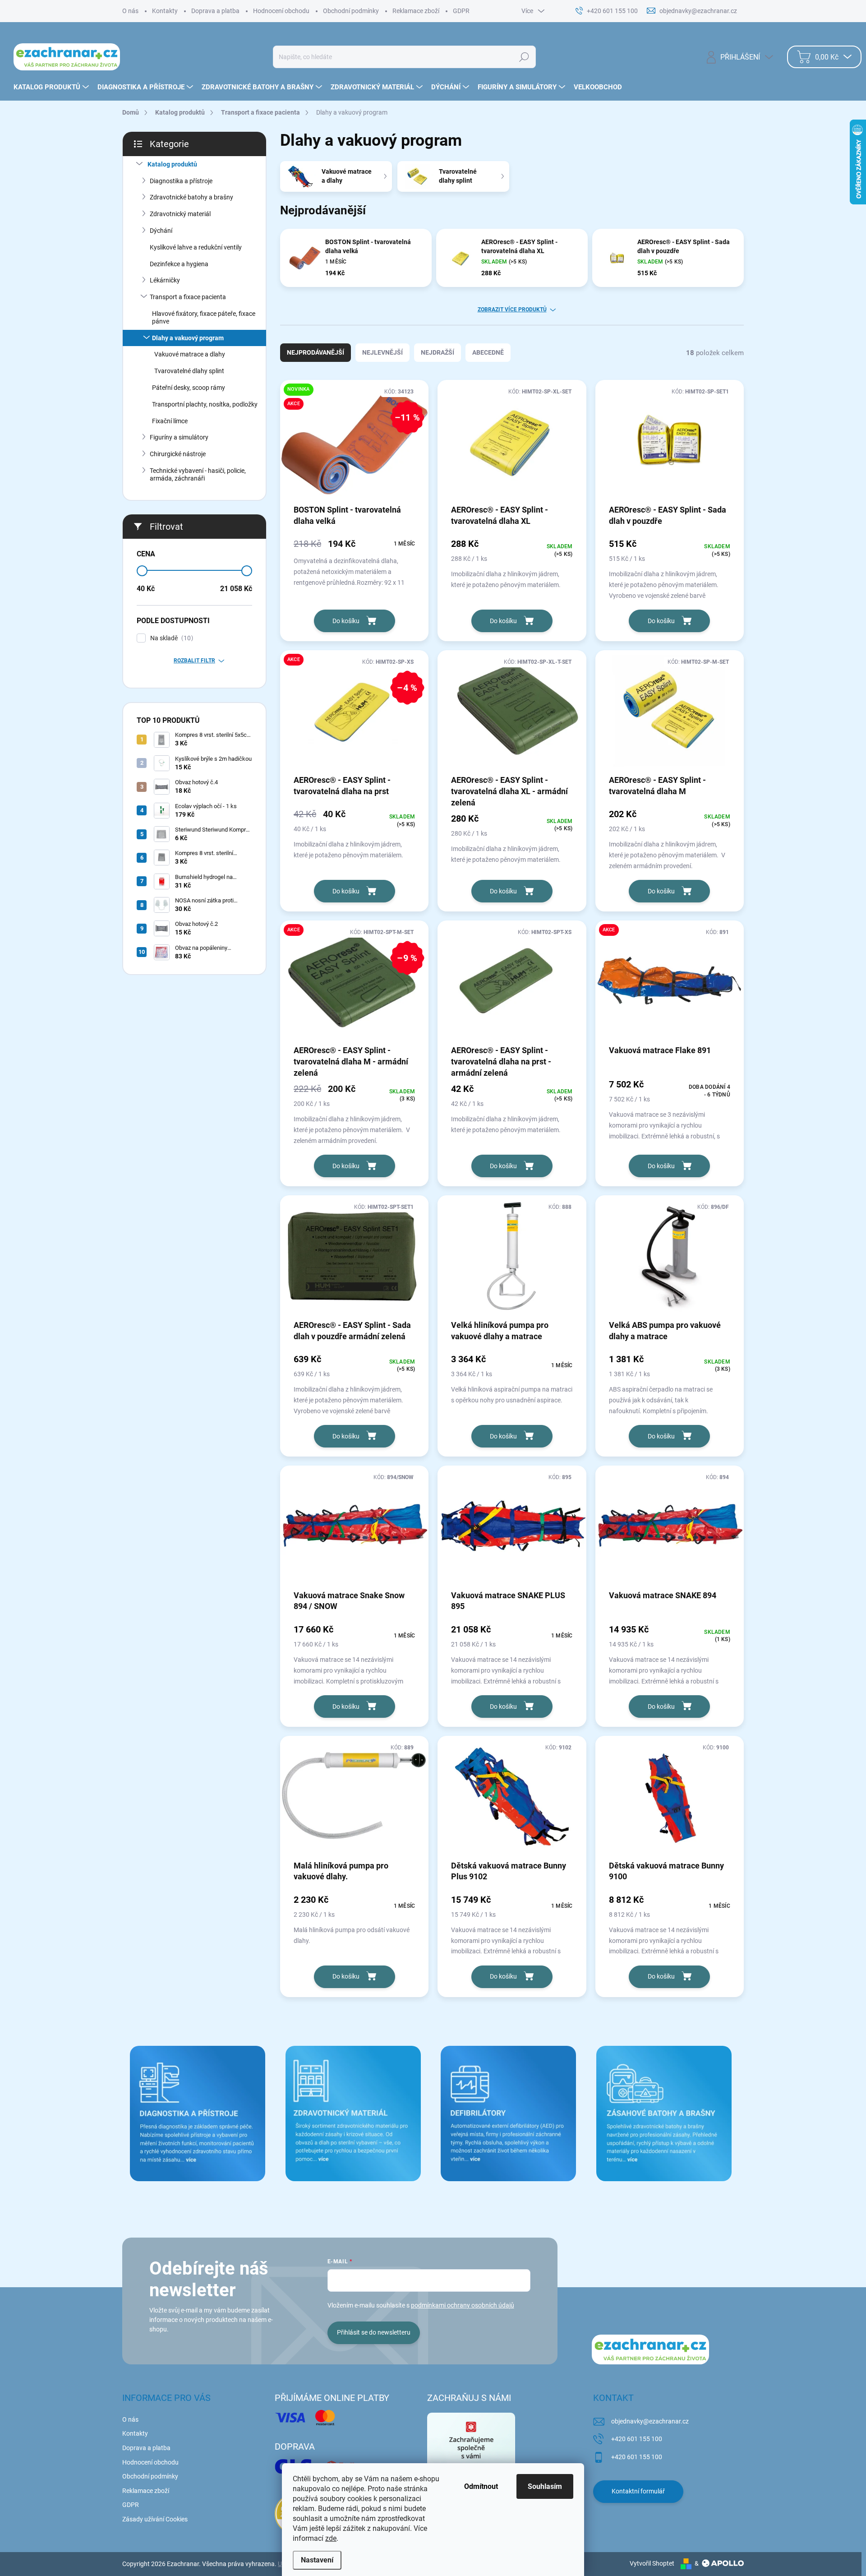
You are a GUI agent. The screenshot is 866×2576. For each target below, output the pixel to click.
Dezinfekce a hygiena (179, 264)
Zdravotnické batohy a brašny (191, 197)
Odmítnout (481, 2486)
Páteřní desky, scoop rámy (189, 388)
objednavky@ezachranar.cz (650, 2421)
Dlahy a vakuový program (188, 338)
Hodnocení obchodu (281, 11)
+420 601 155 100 (637, 2439)
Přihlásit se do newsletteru (374, 2332)
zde (331, 2538)
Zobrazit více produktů (512, 310)
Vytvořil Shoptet (652, 2563)
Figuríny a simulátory (179, 437)
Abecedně (488, 352)
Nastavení (317, 2560)
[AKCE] (670, 985)
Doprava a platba (215, 11)
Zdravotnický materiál (180, 214)
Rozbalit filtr (194, 661)
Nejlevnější (382, 352)
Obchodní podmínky (351, 11)
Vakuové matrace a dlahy (190, 354)
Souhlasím (545, 2486)
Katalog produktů (172, 164)
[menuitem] (52, 87)
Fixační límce (170, 421)
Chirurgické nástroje (178, 454)
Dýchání (161, 231)
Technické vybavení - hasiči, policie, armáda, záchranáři (198, 474)
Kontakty (165, 11)
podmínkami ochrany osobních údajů (463, 2305)
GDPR (461, 11)
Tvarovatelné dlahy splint (189, 371)
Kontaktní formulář (638, 2491)
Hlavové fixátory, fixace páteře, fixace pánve (204, 317)
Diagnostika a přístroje (181, 181)
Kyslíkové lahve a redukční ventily (196, 247)
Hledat (524, 57)
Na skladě (170, 638)
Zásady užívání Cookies (155, 2519)
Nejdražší (438, 352)
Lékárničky (165, 280)
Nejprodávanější (316, 352)
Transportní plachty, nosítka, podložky (205, 404)
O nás (130, 11)
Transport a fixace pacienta (188, 297)
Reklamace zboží (416, 11)
